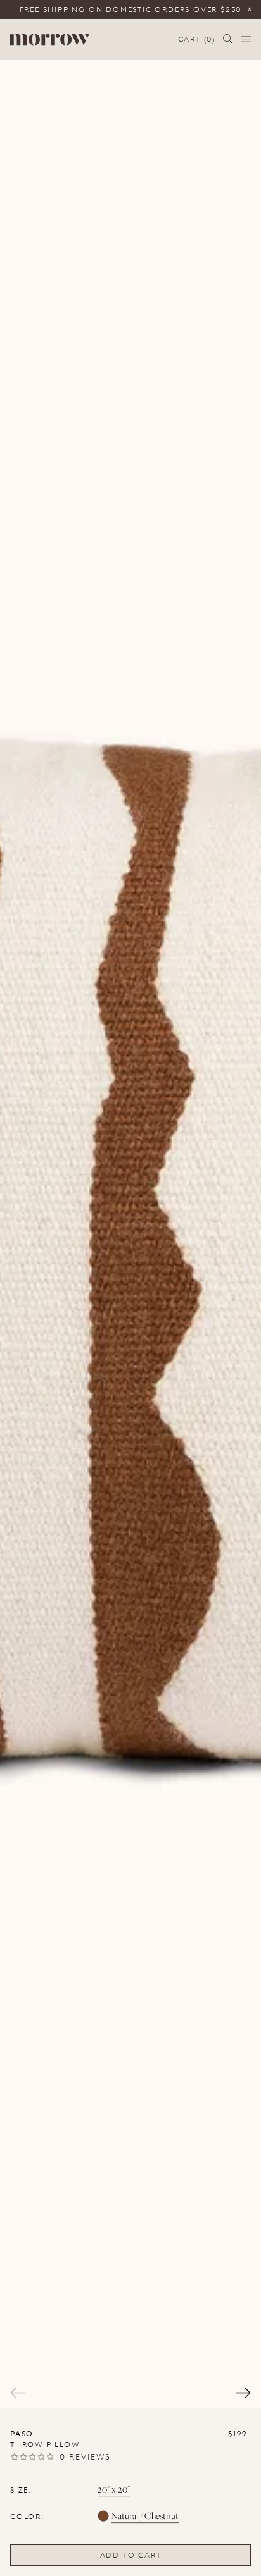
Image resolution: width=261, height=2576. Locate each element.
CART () (197, 40)
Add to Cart (131, 2555)
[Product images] (130, 1234)
